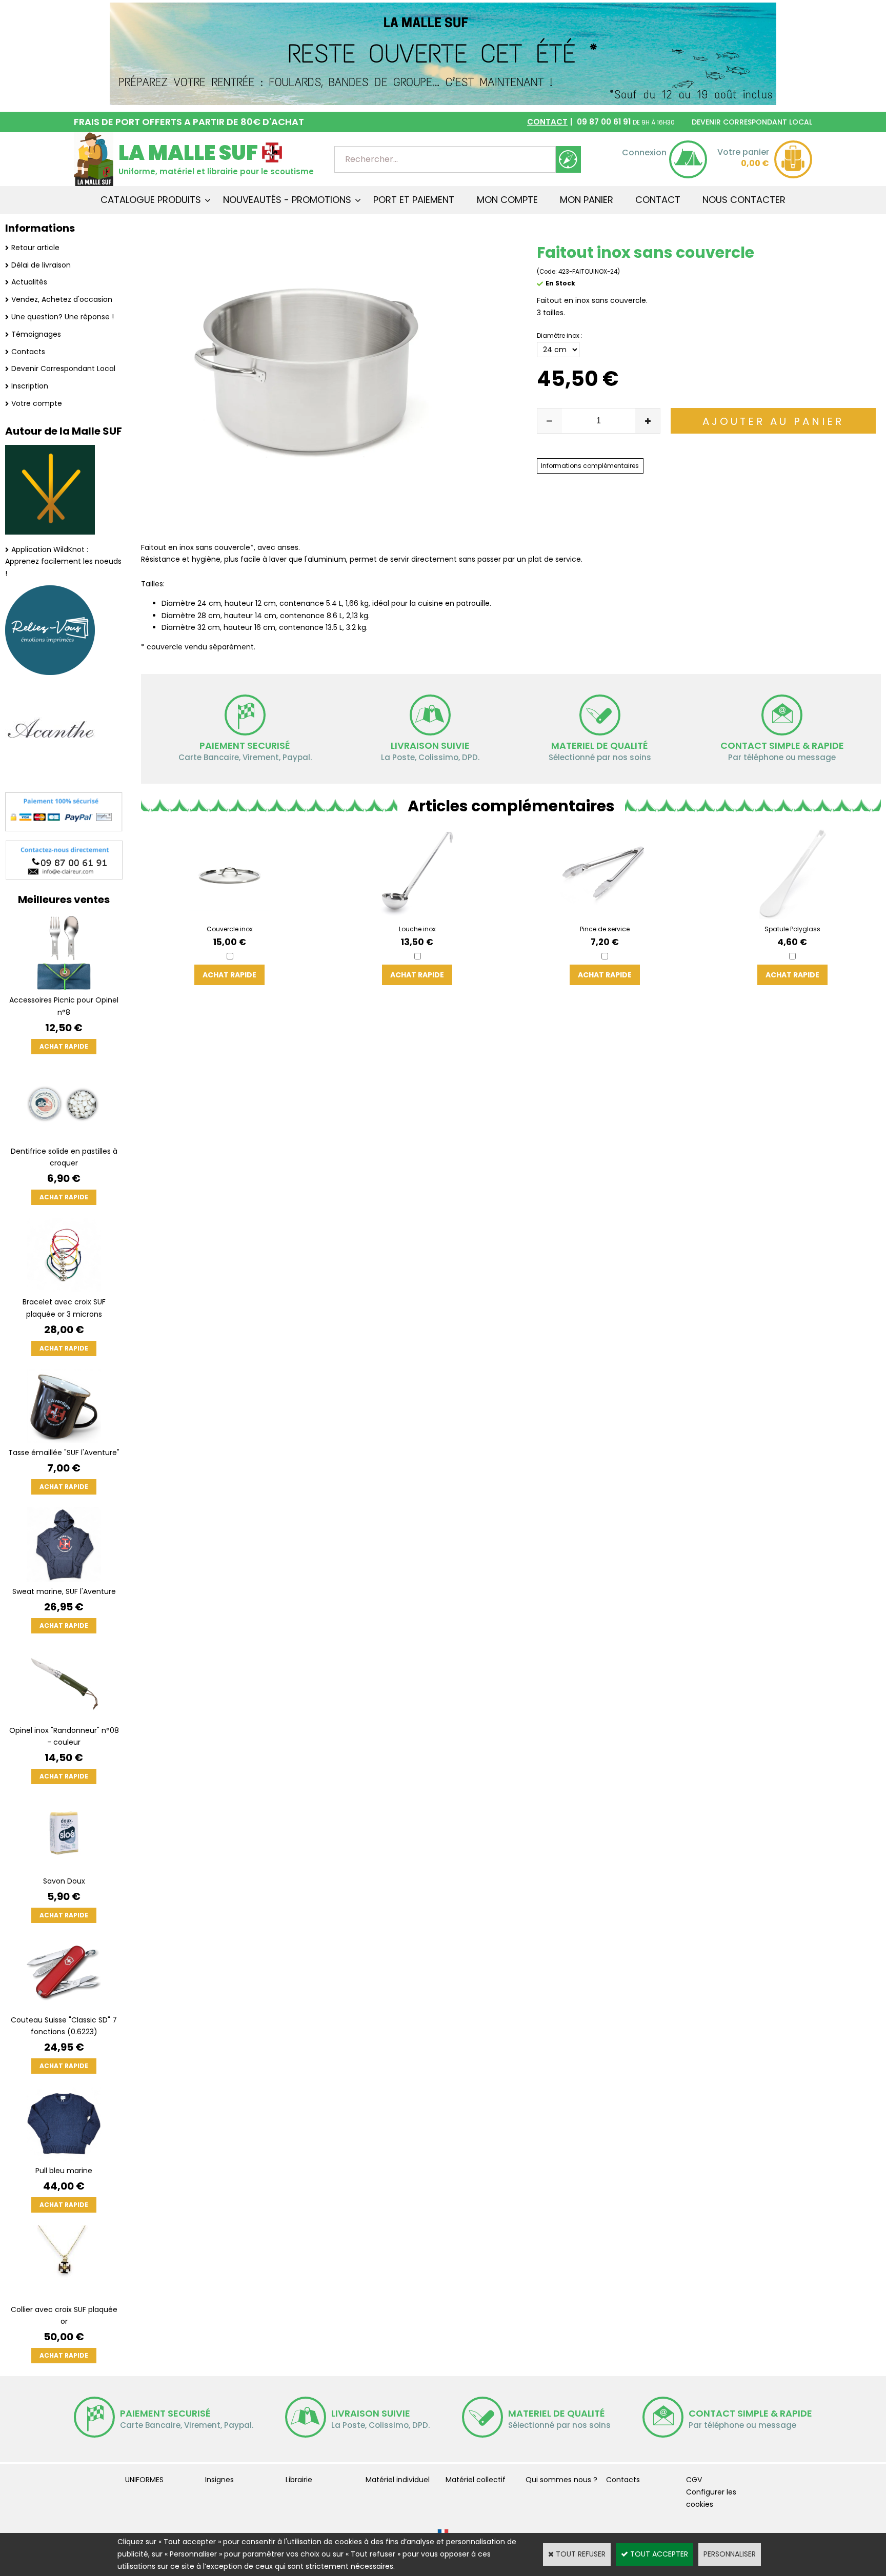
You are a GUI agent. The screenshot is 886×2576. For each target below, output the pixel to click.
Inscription (30, 386)
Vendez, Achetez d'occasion (62, 299)
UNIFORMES (144, 2480)
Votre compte (37, 403)
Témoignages (36, 334)
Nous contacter (744, 200)
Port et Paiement (414, 200)
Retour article (35, 248)
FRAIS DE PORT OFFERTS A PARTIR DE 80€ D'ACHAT (189, 122)
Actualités (29, 282)
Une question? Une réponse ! (63, 317)
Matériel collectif (476, 2480)
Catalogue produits (151, 200)
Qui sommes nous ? (561, 2480)
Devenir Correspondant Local (63, 369)
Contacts (28, 352)
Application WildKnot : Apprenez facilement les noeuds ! (63, 562)
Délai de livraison (41, 265)
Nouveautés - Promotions (287, 200)
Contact (658, 200)
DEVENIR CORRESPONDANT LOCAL (752, 122)
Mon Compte (507, 200)
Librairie (299, 2480)
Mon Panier (587, 200)
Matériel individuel (398, 2480)
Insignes (219, 2480)
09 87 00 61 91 (601, 122)
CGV (694, 2480)
